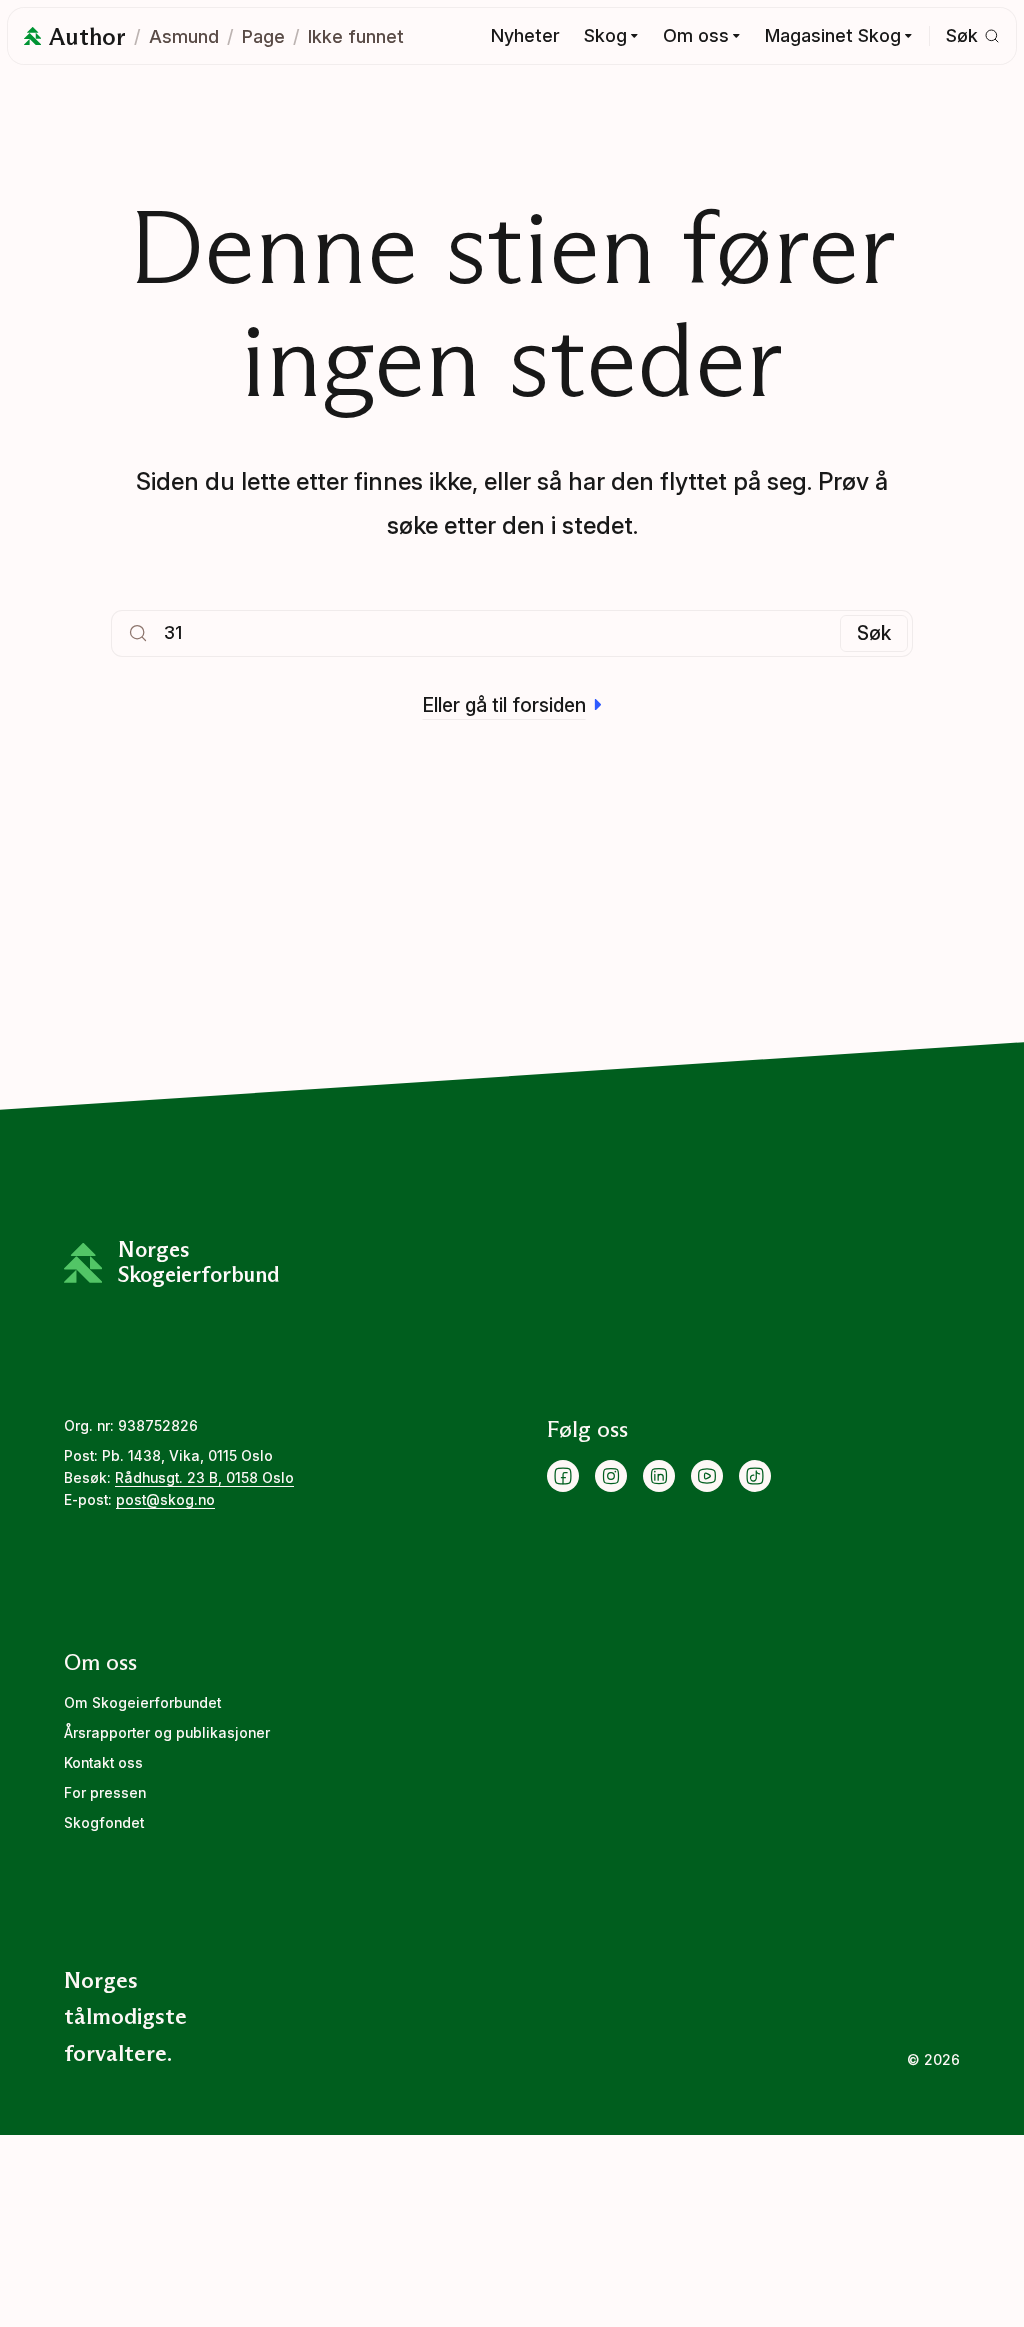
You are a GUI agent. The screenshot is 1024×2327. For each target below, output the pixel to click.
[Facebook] (563, 1476)
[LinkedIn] (659, 1476)
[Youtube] (707, 1476)
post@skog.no (165, 1500)
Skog (605, 35)
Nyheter (525, 35)
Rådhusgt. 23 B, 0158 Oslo (204, 1478)
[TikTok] (755, 1476)
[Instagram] (611, 1476)
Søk (874, 633)
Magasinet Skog (833, 35)
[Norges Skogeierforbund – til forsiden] (32, 36)
